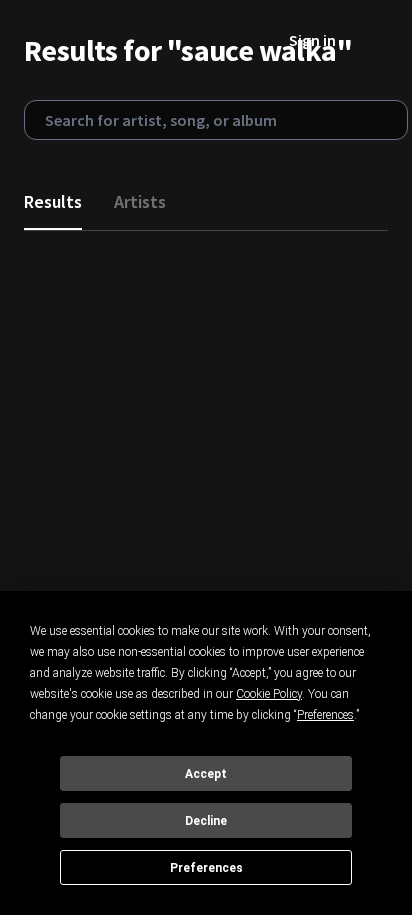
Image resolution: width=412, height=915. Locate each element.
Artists (140, 201)
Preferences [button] (325, 715)
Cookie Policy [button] (269, 694)
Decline (206, 821)
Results (53, 201)
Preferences (206, 868)
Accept (206, 774)
